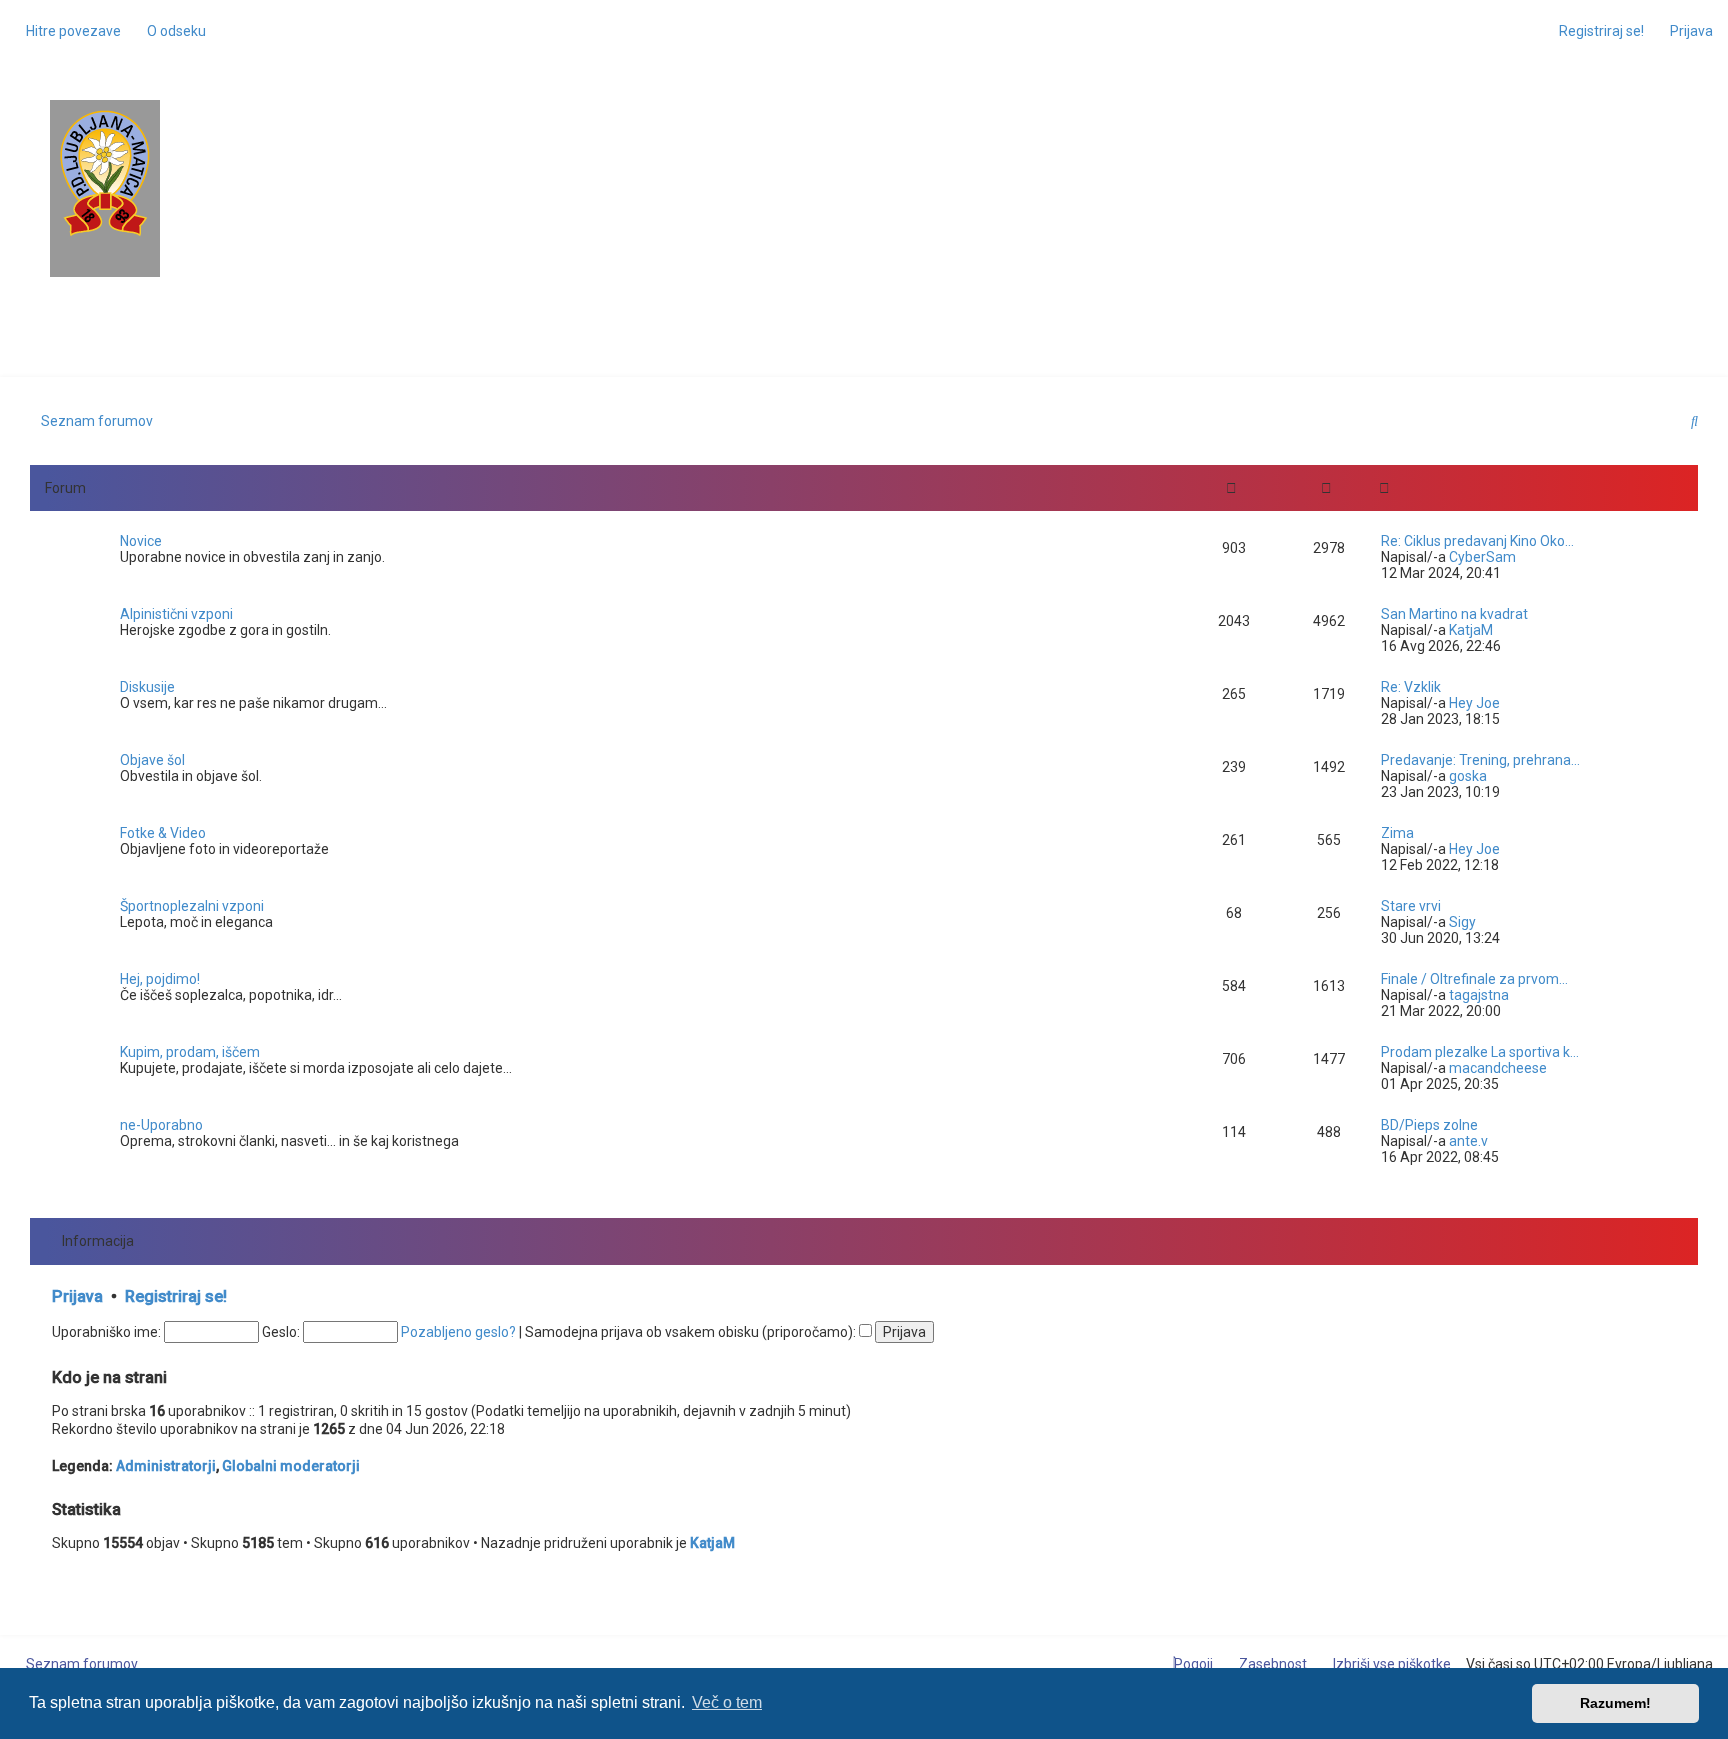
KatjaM (1471, 630)
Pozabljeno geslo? (458, 1332)
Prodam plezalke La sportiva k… (1480, 1052)
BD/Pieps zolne (1429, 1125)
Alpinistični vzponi (176, 614)
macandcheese (1498, 1068)
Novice (141, 541)
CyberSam (1482, 557)
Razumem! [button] (1615, 1703)
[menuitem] (171, 31)
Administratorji (166, 1466)
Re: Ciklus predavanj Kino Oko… (1477, 541)
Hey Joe (1474, 703)
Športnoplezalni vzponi (192, 906)
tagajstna (1479, 995)
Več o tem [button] (727, 1702)
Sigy (1462, 922)
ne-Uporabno (161, 1125)
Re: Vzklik (1411, 687)
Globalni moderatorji (291, 1466)
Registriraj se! (176, 1296)
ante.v (1468, 1141)
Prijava (77, 1296)
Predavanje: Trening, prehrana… (1480, 760)
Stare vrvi (1411, 906)
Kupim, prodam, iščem (190, 1052)
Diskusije (147, 687)
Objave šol (152, 760)
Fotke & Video (163, 833)
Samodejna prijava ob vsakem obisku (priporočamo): (692, 1332)
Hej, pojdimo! (160, 979)
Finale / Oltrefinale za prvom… (1474, 979)
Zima (1397, 833)
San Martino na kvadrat (1454, 614)
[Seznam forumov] (105, 173)
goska (1468, 776)
